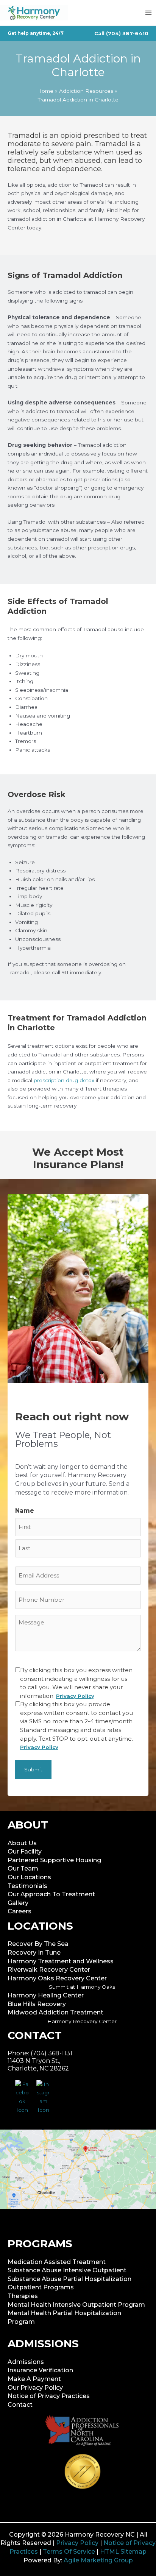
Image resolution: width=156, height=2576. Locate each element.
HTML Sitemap (123, 2552)
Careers (19, 1911)
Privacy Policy (77, 2543)
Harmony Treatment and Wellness (61, 1961)
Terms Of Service (69, 2552)
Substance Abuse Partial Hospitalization (69, 2279)
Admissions (26, 2362)
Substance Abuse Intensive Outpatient (67, 2270)
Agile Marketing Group (98, 2560)
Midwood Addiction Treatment (55, 2012)
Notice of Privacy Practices (49, 2396)
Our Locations (29, 1877)
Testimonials (27, 1886)
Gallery (18, 1903)
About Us (22, 1843)
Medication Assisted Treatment (57, 2262)
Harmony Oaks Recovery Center (57, 1978)
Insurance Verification (40, 2370)
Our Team (23, 1868)
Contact (20, 2405)
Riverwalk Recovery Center (49, 1970)
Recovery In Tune (34, 1953)
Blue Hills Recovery (37, 2004)
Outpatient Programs (41, 2287)
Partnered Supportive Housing (54, 1860)
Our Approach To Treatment (51, 1894)
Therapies (23, 2296)
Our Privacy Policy (35, 2388)
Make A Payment (34, 2379)
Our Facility (25, 1851)
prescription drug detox (64, 1080)
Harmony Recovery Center (82, 2021)
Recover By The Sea (38, 1944)
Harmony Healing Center (46, 1995)
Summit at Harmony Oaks (82, 1987)
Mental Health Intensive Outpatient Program (76, 2305)
